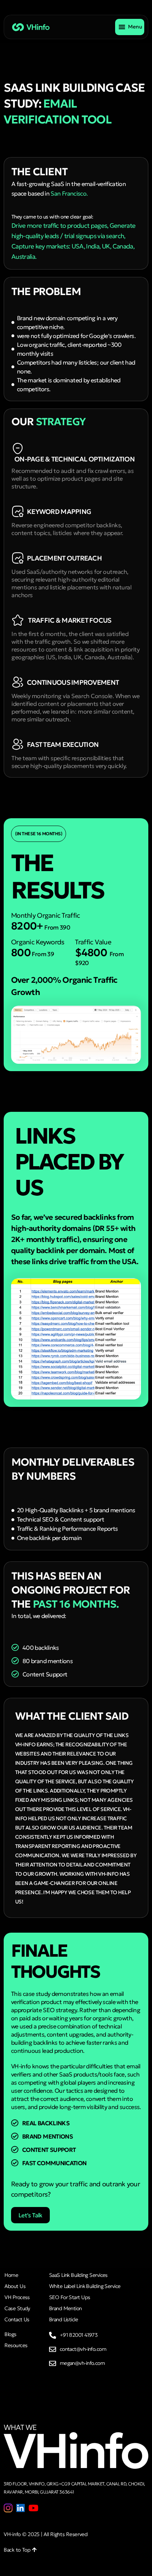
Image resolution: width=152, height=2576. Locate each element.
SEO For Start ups (70, 2297)
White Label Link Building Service (85, 2286)
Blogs (10, 2334)
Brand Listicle (63, 2319)
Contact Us (17, 2319)
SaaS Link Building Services (78, 2275)
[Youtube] (33, 2508)
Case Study (17, 2308)
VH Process (17, 2297)
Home (11, 2275)
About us (15, 2286)
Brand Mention (65, 2308)
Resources (16, 2345)
